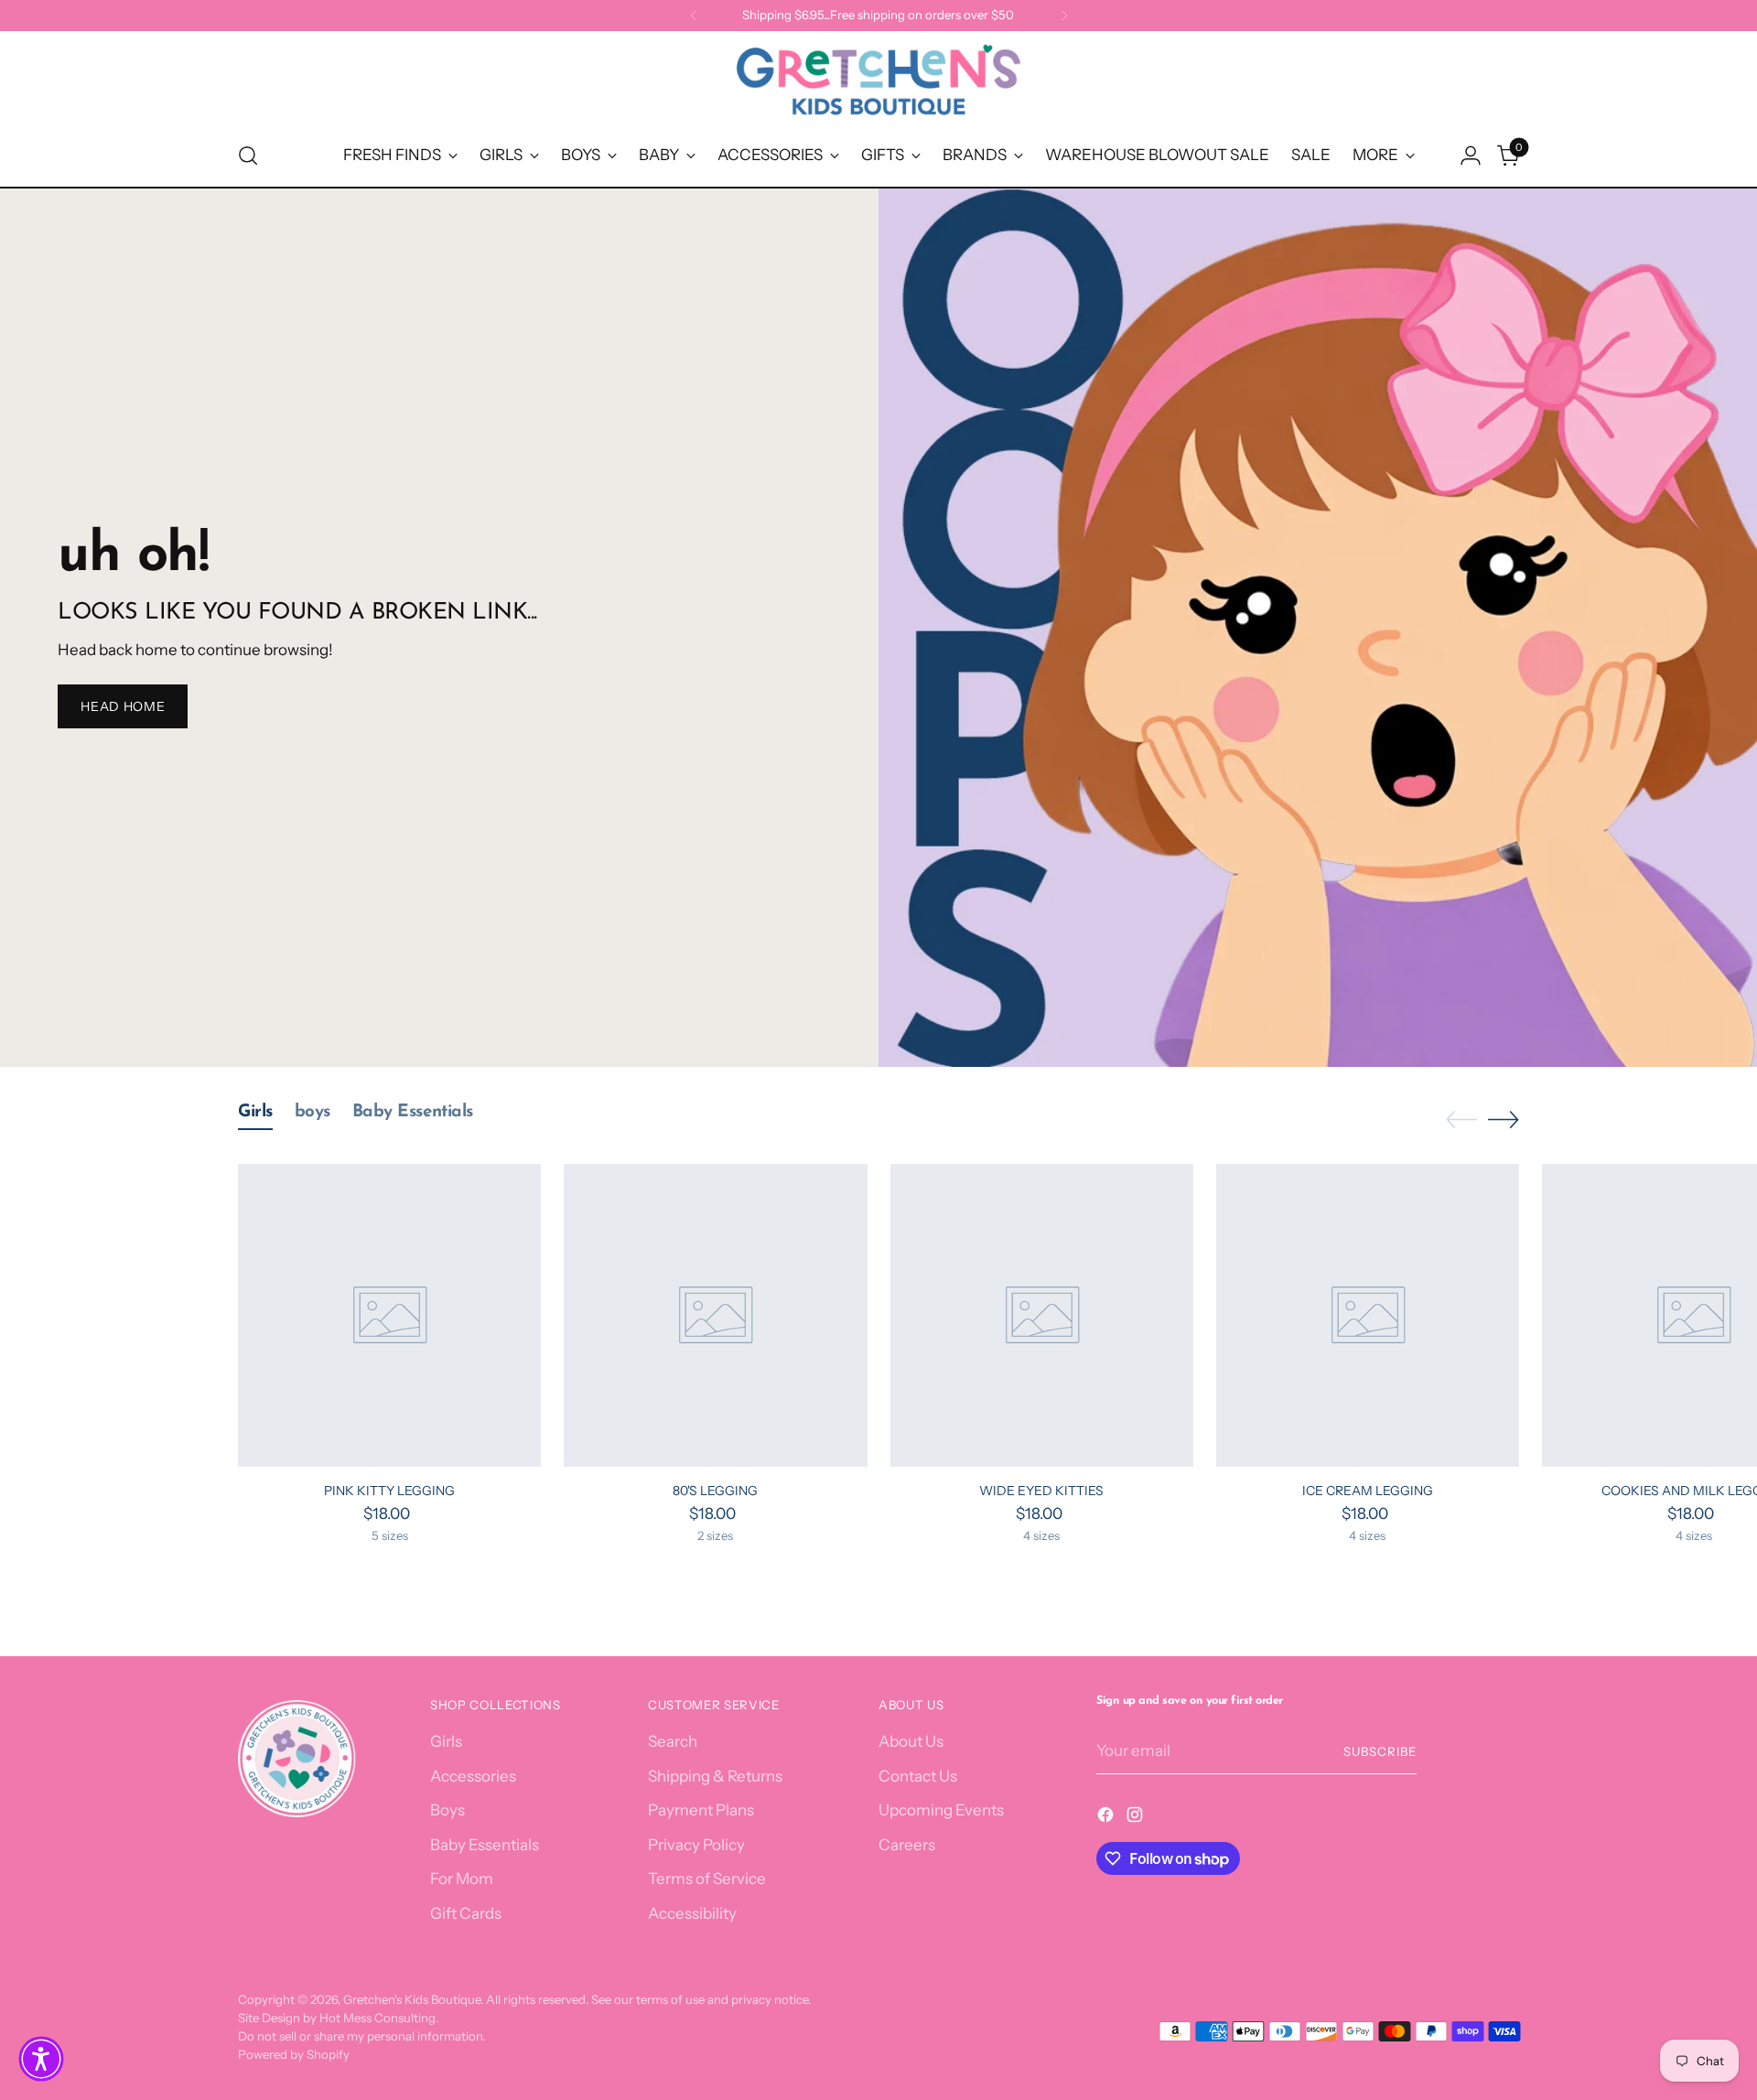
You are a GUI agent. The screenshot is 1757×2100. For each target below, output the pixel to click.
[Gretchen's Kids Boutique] (878, 83)
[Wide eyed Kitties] (1042, 1315)
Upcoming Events (941, 1810)
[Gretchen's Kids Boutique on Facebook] (1107, 1818)
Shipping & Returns (715, 1776)
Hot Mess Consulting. (379, 2018)
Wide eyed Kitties (1041, 1491)
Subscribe (1380, 1751)
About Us (911, 1741)
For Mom (462, 1879)
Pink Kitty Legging (389, 1491)
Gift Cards (466, 1913)
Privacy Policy (696, 1845)
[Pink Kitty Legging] (389, 1315)
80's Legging (715, 1491)
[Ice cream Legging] (1368, 1315)
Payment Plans (701, 1810)
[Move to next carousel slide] (1504, 1119)
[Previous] (694, 16)
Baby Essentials (485, 1845)
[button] (41, 2059)
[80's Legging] (715, 1315)
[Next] (1064, 16)
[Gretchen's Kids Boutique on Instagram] (1137, 1818)
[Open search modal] (248, 156)
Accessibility (692, 1913)
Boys (447, 1810)
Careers (907, 1845)
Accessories (473, 1776)
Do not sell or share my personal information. (361, 2036)
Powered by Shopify (294, 2054)
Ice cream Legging (1368, 1491)
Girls (446, 1741)
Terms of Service (707, 1879)
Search (673, 1741)
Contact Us (918, 1776)
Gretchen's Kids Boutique (412, 1999)
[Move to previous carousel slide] (1461, 1120)
